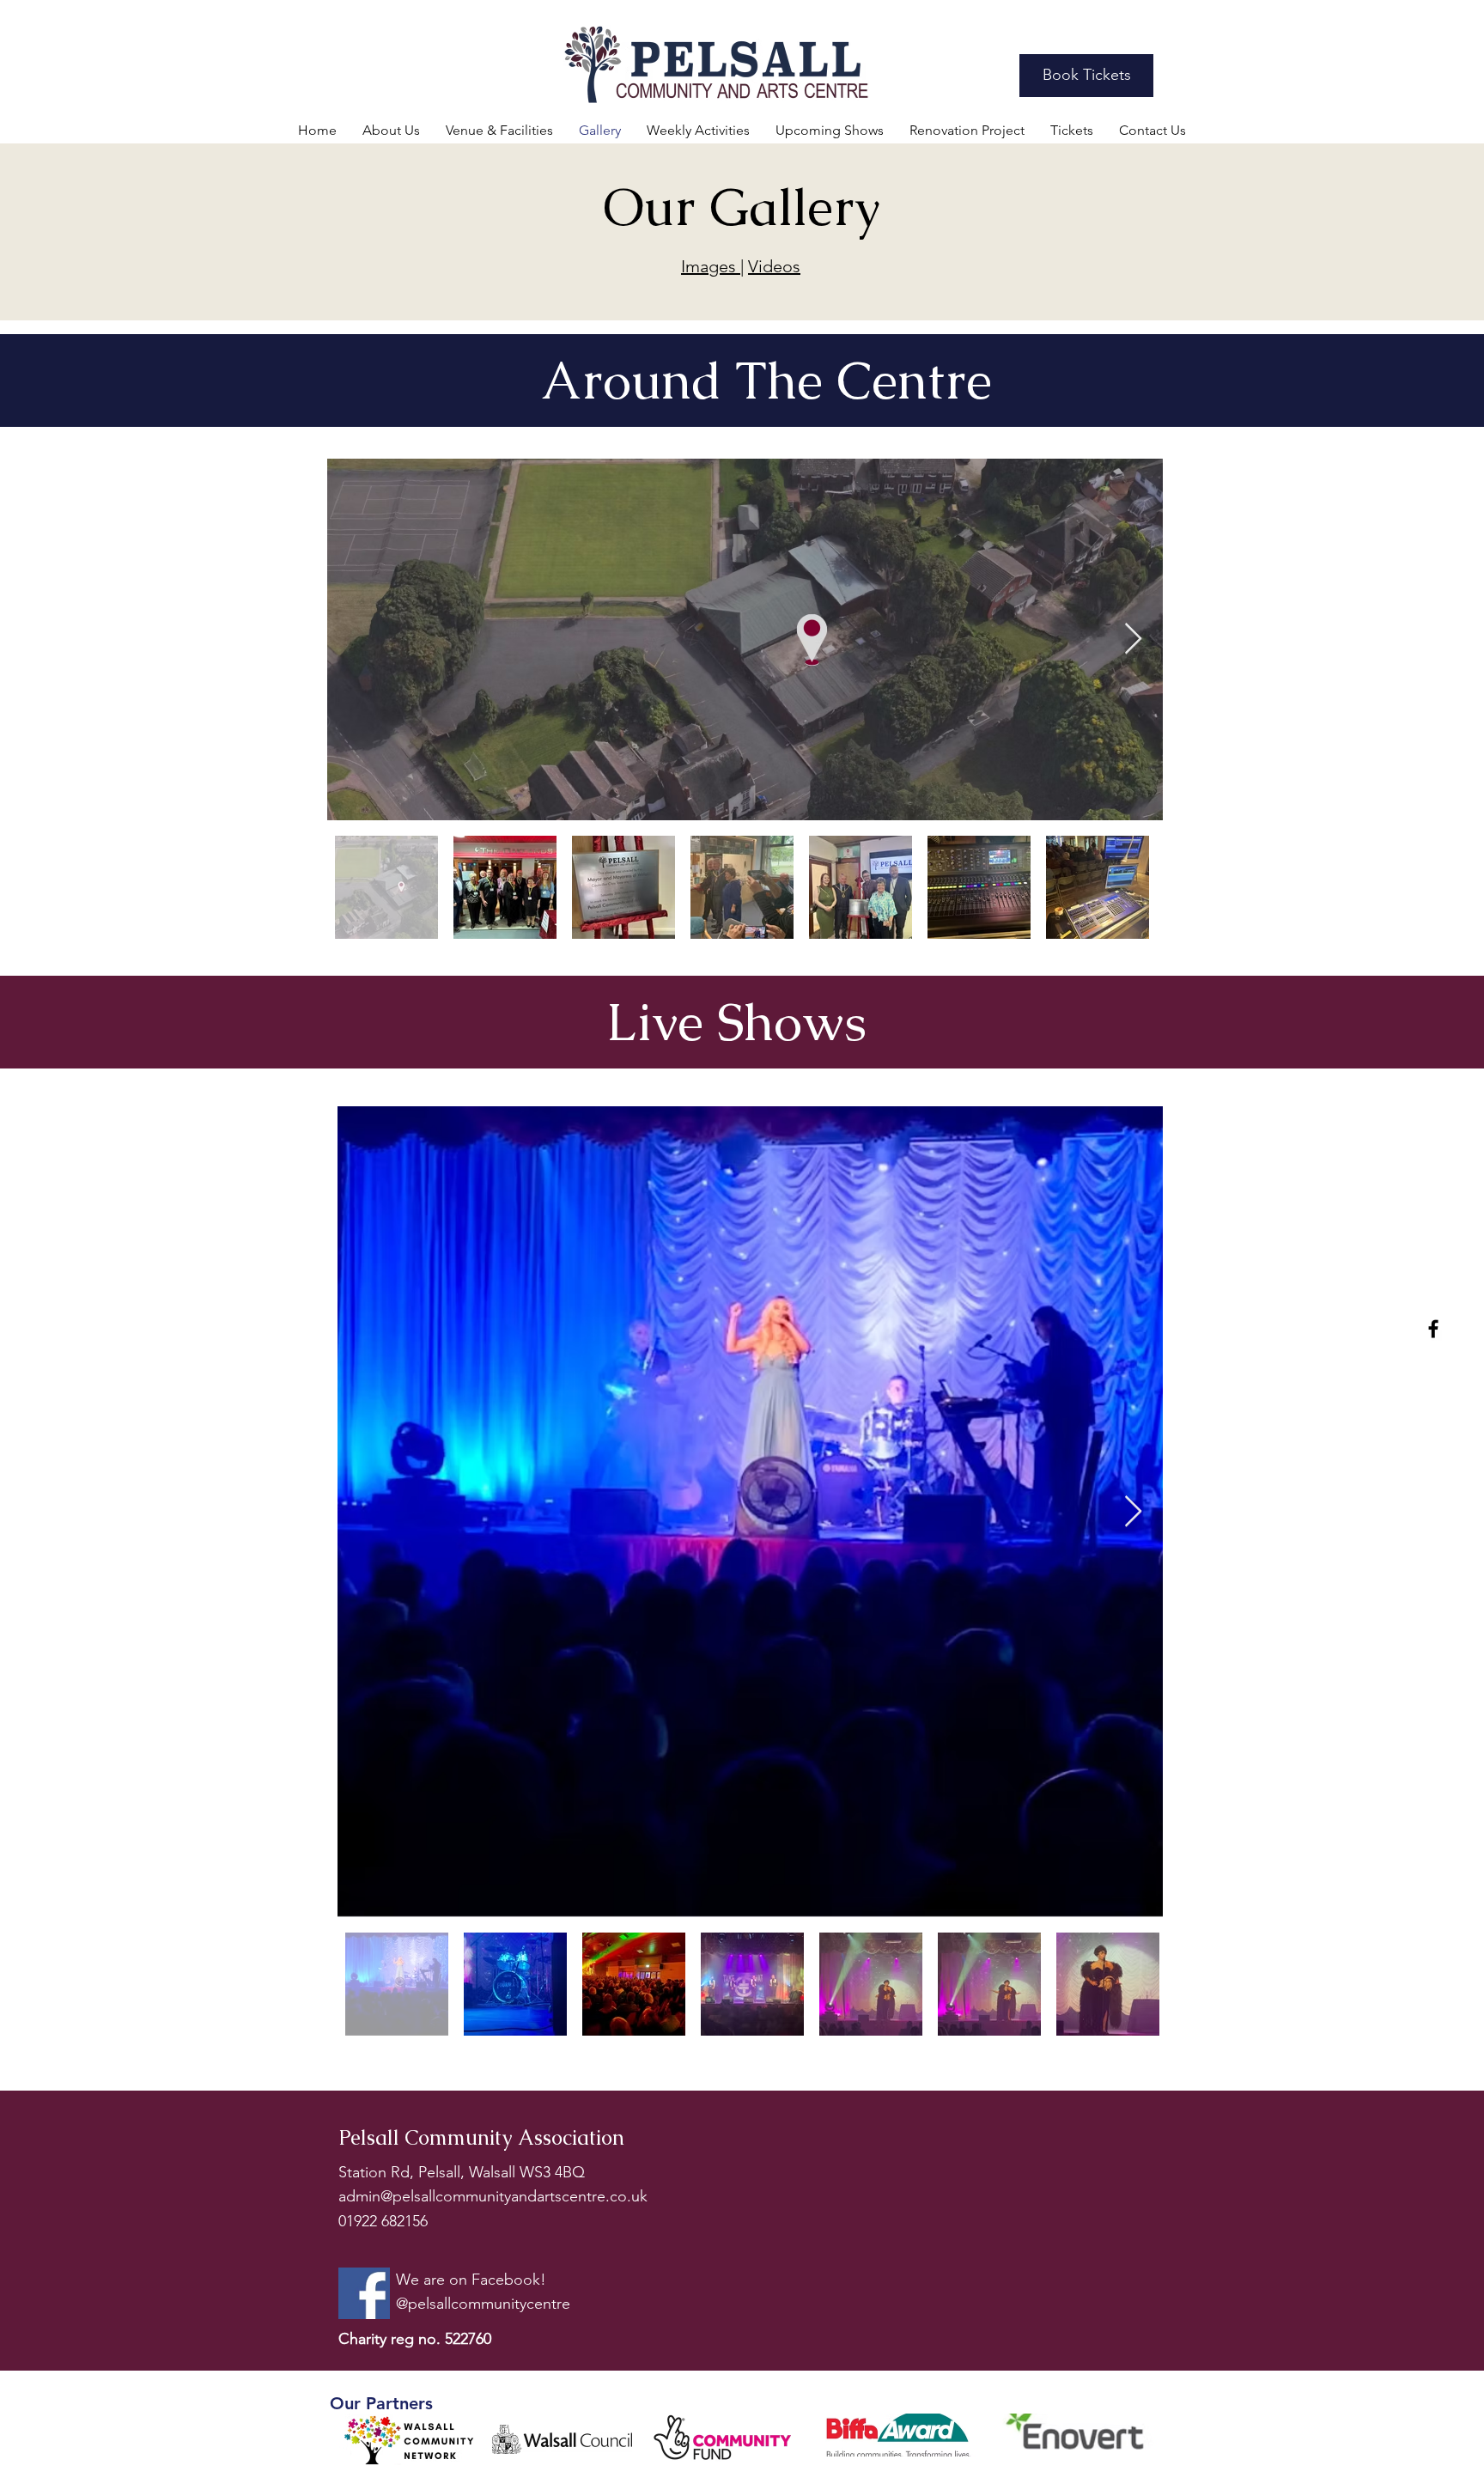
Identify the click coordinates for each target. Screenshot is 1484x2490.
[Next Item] (1133, 639)
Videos (774, 266)
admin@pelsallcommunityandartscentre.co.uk (493, 2196)
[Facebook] (1433, 1329)
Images (711, 266)
